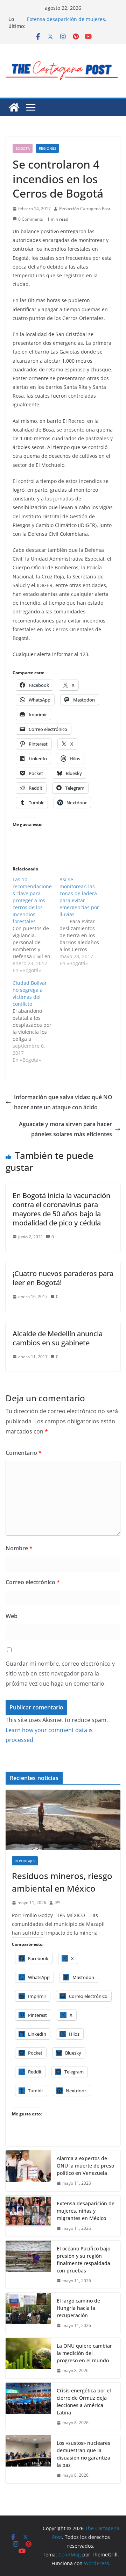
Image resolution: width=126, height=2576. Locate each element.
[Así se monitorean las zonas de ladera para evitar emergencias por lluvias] (83, 921)
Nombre (19, 1548)
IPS (58, 1903)
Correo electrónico (33, 1582)
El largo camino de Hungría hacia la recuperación (78, 2308)
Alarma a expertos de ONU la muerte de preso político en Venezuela (85, 2166)
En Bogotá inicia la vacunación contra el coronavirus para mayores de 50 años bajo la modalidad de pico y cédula (61, 1209)
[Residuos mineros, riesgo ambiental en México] (63, 1820)
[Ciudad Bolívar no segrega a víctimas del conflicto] (36, 1022)
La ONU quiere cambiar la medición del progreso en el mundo (84, 2353)
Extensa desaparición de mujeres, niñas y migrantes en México (67, 23)
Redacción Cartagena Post (85, 209)
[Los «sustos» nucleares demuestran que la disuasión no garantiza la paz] (28, 2459)
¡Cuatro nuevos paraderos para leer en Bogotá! (63, 1278)
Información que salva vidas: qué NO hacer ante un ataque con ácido (63, 1102)
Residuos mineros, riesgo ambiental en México (62, 1882)
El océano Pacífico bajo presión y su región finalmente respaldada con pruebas (83, 2260)
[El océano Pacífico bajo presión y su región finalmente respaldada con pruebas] (28, 2265)
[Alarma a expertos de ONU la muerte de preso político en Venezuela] (28, 2171)
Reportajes (25, 1861)
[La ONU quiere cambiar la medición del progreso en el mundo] (28, 2358)
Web (12, 1616)
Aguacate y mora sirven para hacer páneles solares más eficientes (65, 1129)
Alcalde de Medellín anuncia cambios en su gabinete (58, 1338)
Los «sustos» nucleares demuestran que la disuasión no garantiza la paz (83, 2454)
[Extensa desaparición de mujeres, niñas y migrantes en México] (28, 2216)
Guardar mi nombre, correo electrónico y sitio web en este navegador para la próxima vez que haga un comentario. (60, 1674)
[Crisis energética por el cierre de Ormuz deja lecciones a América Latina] (28, 2407)
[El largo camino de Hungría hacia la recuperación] (28, 2313)
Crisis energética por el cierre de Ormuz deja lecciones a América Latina (84, 2401)
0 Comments (31, 219)
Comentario (24, 1453)
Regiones (47, 148)
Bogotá (23, 148)
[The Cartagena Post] (14, 107)
